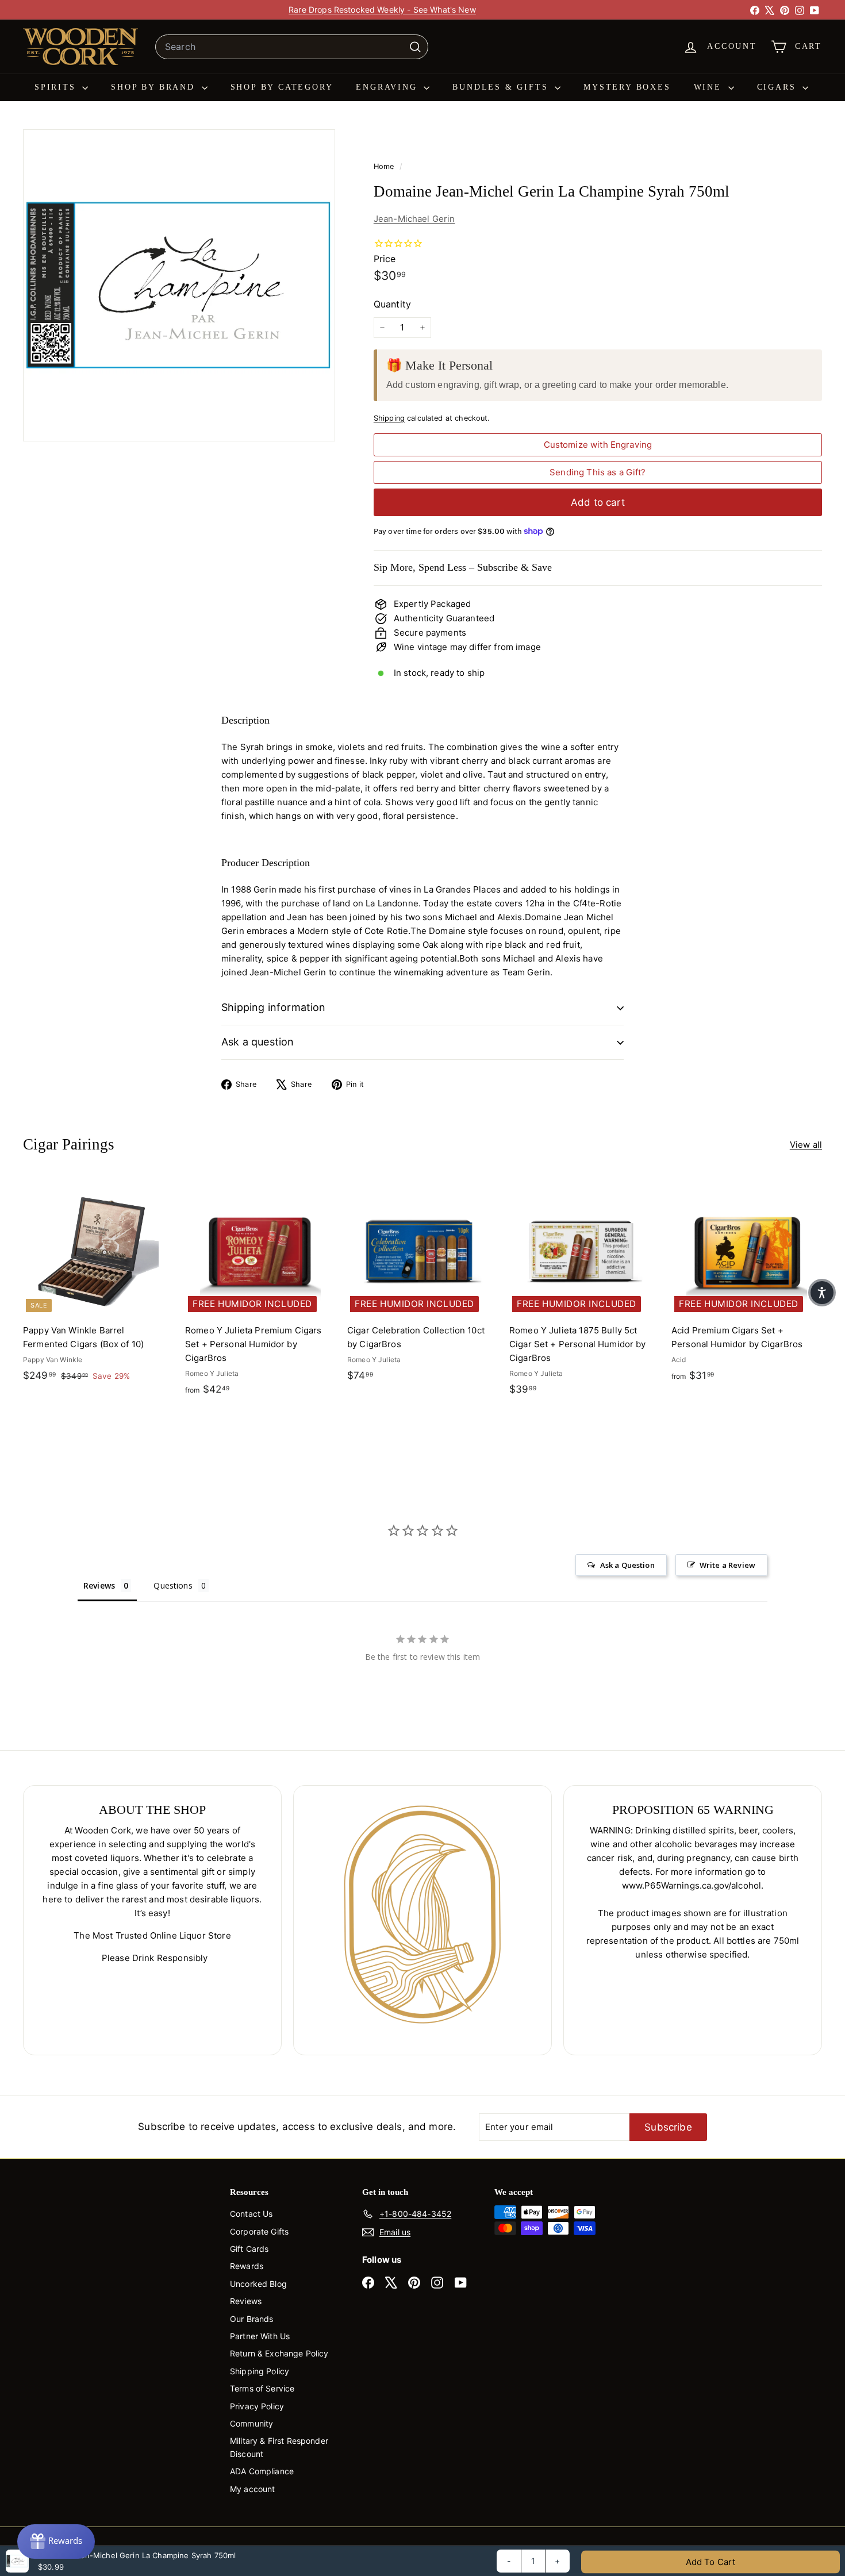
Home (385, 166)
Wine (710, 87)
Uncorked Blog (258, 2284)
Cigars (779, 87)
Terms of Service (262, 2388)
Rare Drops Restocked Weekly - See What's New (382, 9)
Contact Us (251, 2214)
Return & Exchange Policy (279, 2353)
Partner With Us (260, 2336)
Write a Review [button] (727, 1565)
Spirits (57, 87)
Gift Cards (249, 2249)
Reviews (246, 2301)
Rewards (247, 2266)
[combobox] (292, 47)
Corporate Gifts (259, 2231)
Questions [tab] (173, 1585)
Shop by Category (282, 87)
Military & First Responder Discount (279, 2447)
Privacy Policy (257, 2406)
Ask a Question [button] (627, 1565)
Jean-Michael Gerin (414, 219)
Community (251, 2423)
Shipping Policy (260, 2371)
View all (806, 1145)
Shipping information (274, 1007)
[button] (822, 1293)
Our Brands (252, 2319)
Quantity (392, 304)
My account (253, 2489)
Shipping (389, 418)
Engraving (388, 87)
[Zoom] (179, 285)
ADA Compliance (262, 2471)
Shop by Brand (155, 87)
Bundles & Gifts (502, 87)
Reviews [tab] (99, 1585)
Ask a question (258, 1042)
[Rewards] (56, 2542)
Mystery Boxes (627, 87)
